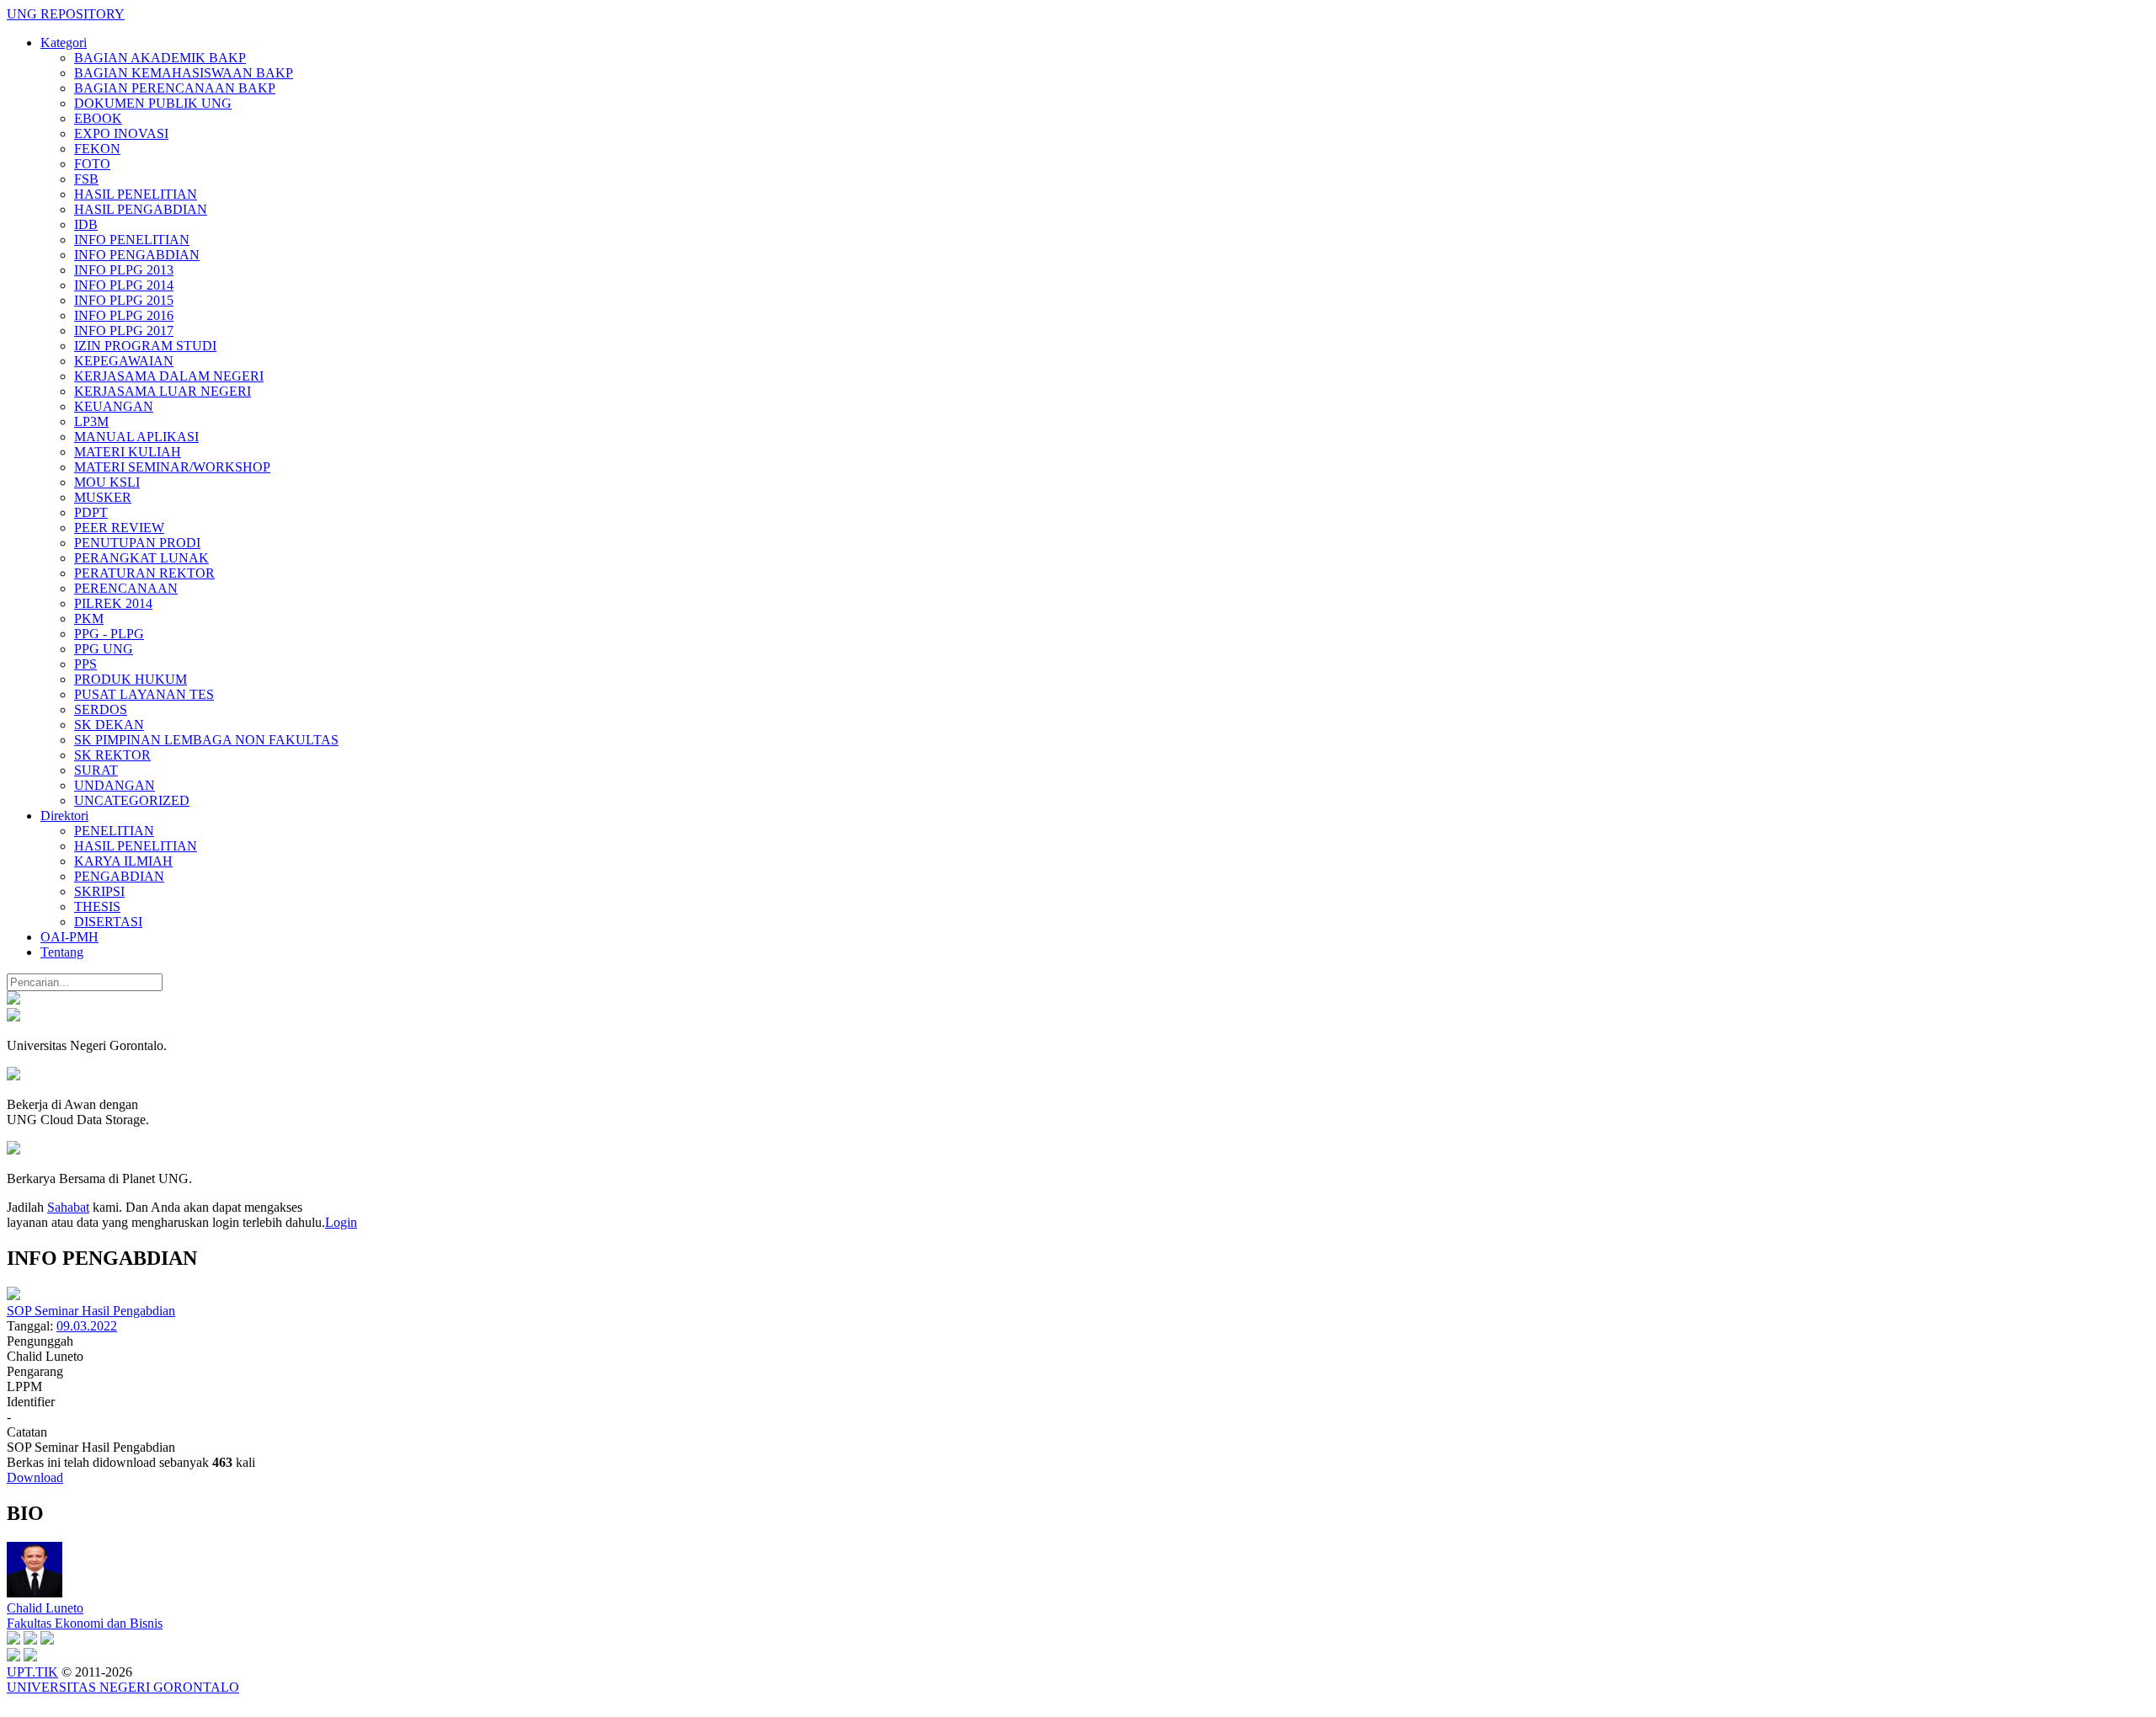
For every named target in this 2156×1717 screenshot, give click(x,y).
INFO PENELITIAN (132, 240)
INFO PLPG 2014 (124, 285)
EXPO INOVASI (121, 133)
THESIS (97, 906)
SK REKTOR (112, 755)
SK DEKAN (109, 725)
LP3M (91, 421)
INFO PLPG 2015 (124, 300)
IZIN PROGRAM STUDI (145, 346)
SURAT (96, 770)
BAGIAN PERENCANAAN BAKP (175, 88)
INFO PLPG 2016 (124, 315)
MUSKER (103, 497)
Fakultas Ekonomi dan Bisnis (85, 1623)
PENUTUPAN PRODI (137, 543)
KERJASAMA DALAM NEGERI (169, 376)
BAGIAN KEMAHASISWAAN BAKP (184, 73)
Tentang (62, 952)
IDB (86, 224)
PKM (89, 619)
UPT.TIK (32, 1672)
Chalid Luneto (45, 1608)
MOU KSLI (107, 482)
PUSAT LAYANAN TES (144, 694)
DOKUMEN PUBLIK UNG (153, 103)
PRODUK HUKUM (131, 679)
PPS (85, 664)
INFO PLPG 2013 (124, 270)
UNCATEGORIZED (132, 800)
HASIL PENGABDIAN (141, 209)
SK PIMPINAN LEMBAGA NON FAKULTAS (206, 740)
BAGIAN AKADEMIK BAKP (160, 58)
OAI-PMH (69, 937)
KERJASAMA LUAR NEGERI (163, 391)
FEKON (97, 149)
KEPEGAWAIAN (124, 361)
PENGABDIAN (119, 876)
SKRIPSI (99, 891)
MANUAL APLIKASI (136, 437)
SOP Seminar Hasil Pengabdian (91, 1311)
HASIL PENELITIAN (136, 194)
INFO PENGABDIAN (137, 255)
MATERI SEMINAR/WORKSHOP (172, 467)
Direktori (64, 816)
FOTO (92, 164)
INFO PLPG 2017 (124, 331)
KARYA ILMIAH (123, 861)
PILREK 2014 (113, 603)
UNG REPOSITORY (66, 14)
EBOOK (98, 118)
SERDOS (101, 709)
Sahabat (68, 1207)
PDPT (91, 512)
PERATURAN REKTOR (144, 573)
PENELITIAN (114, 831)
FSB (86, 179)
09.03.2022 (87, 1326)
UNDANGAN (115, 785)
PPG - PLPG (109, 634)
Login (341, 1222)
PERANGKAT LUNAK (141, 558)
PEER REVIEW (119, 528)
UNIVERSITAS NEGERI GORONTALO (123, 1687)
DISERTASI (108, 922)
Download (35, 1477)
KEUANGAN (114, 406)
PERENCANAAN (126, 588)
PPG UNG (104, 649)
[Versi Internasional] (13, 1000)
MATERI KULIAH (128, 452)
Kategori (64, 43)
